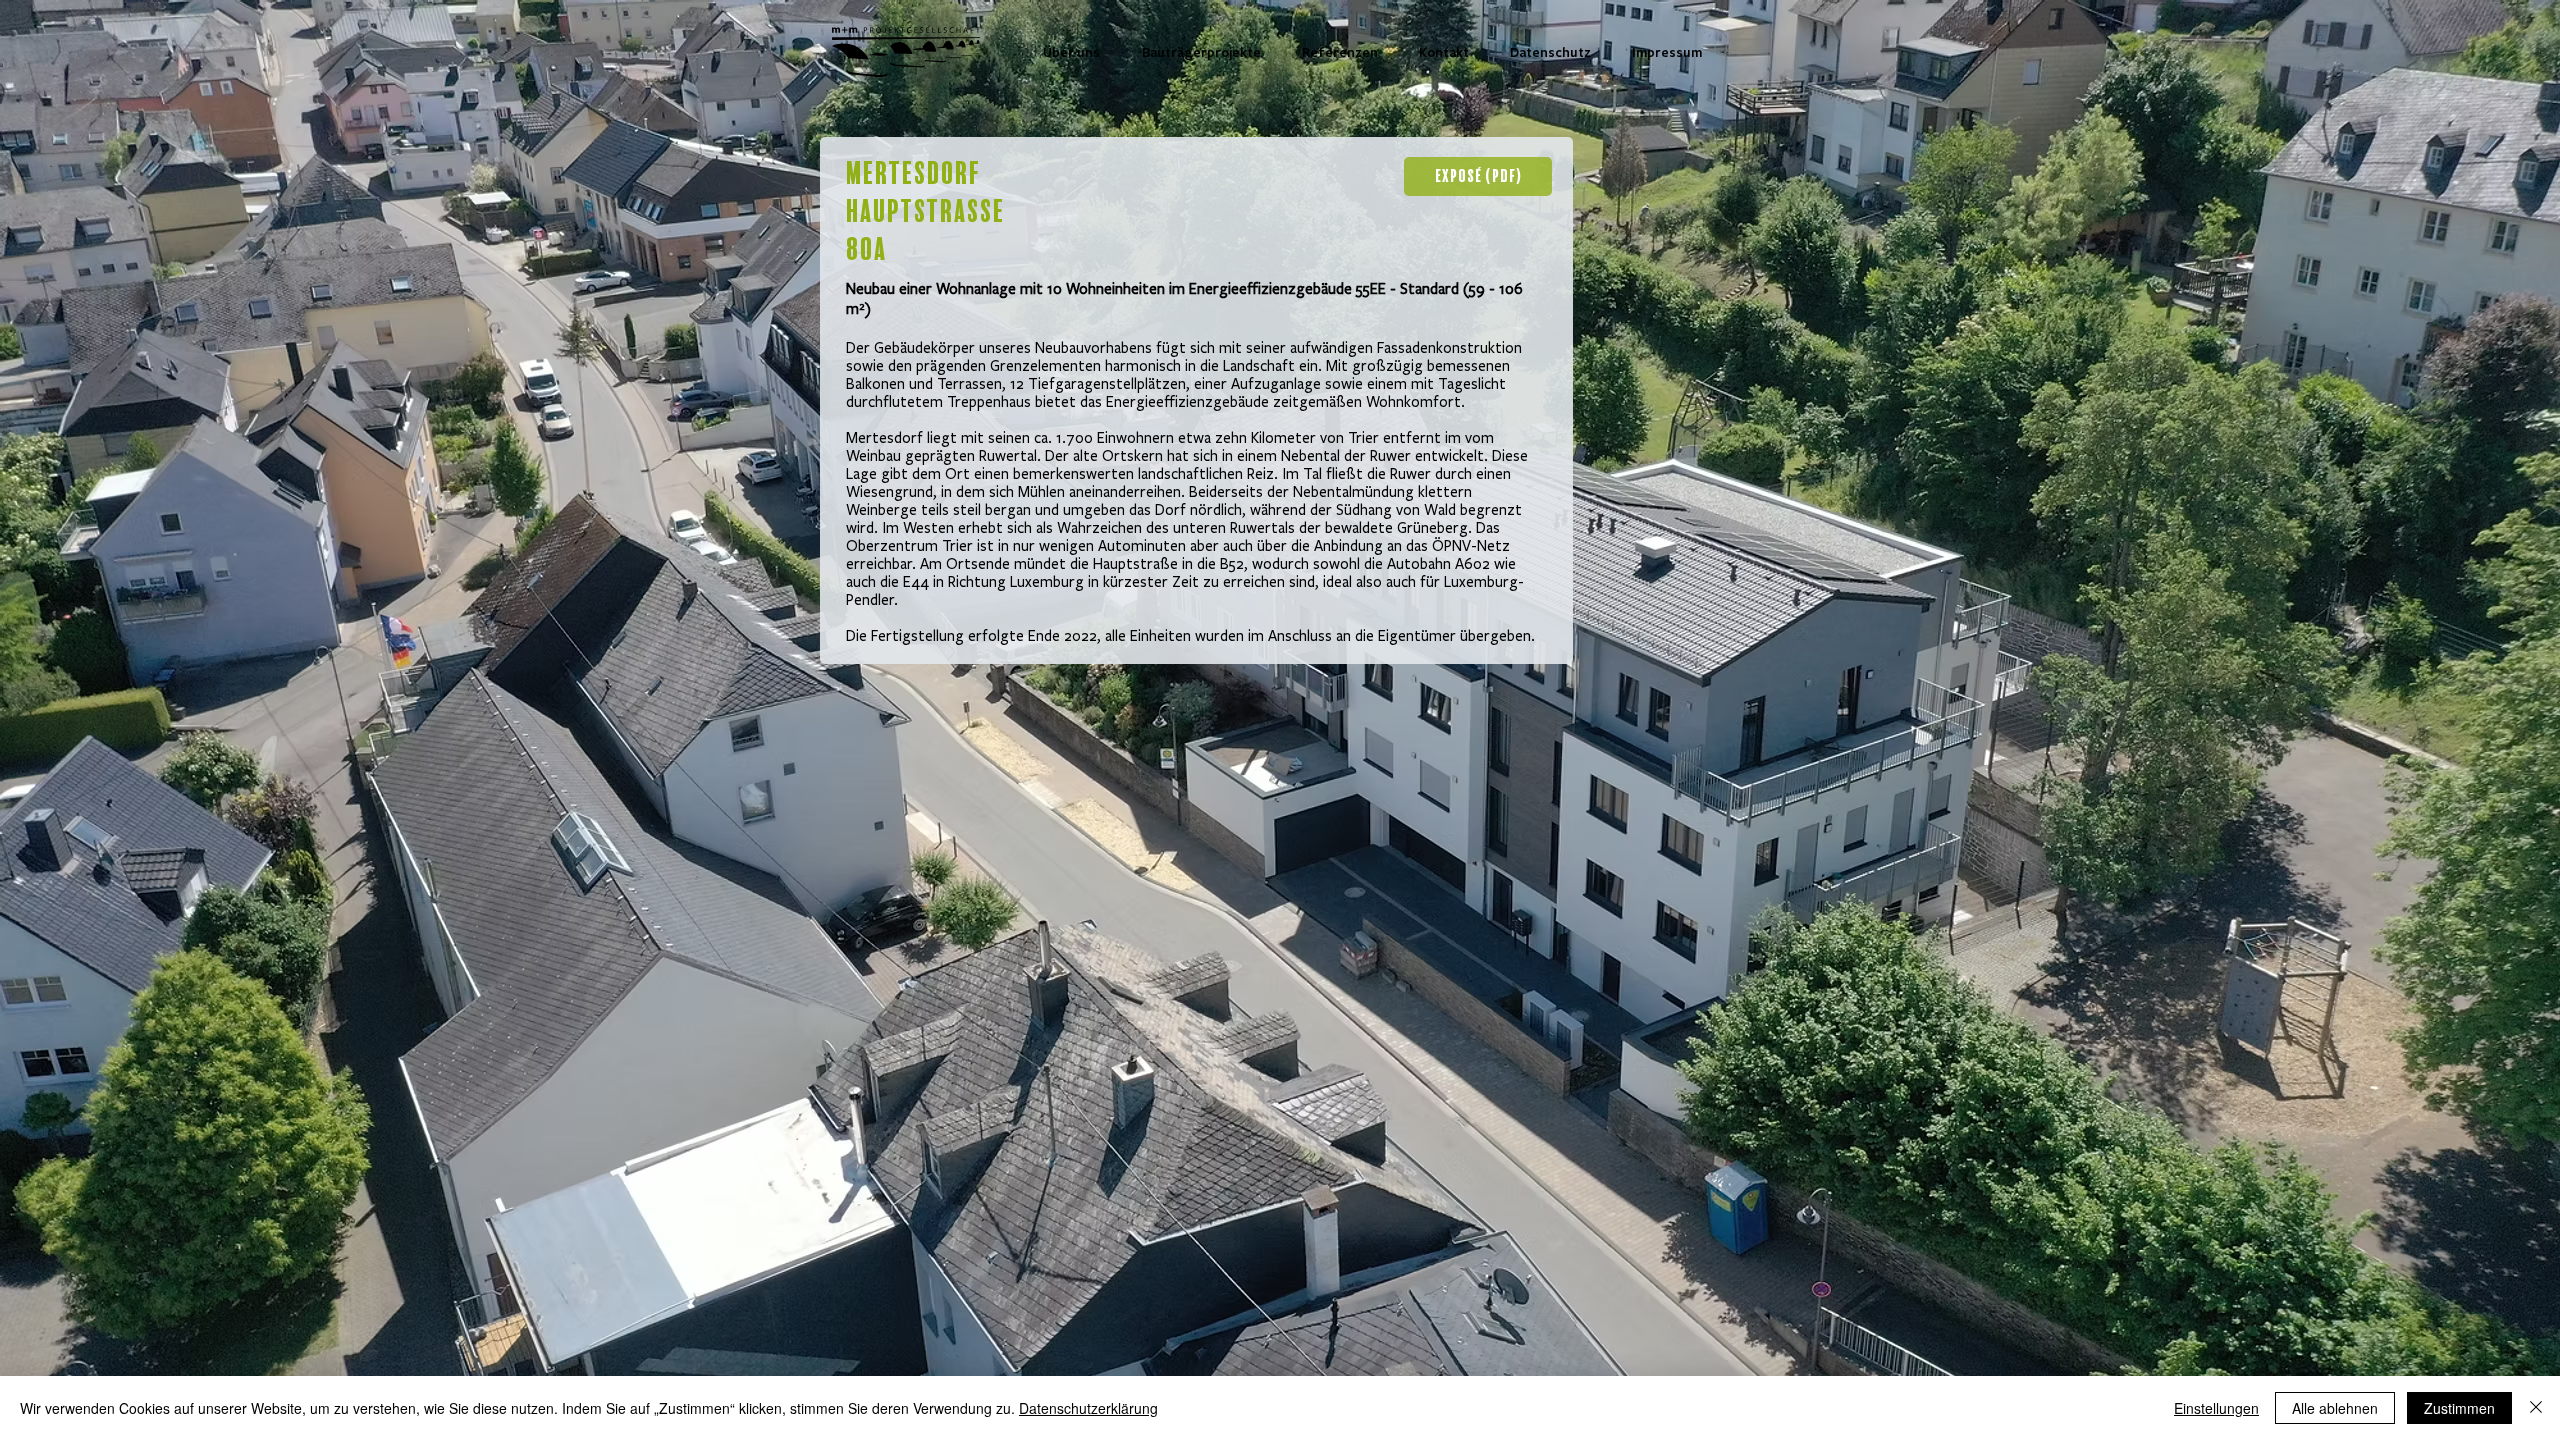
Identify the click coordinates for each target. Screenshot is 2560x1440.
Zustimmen (2459, 1408)
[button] (1201, 52)
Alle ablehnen (2335, 1408)
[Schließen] (2536, 1408)
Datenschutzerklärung (1088, 1408)
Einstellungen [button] (2216, 1408)
